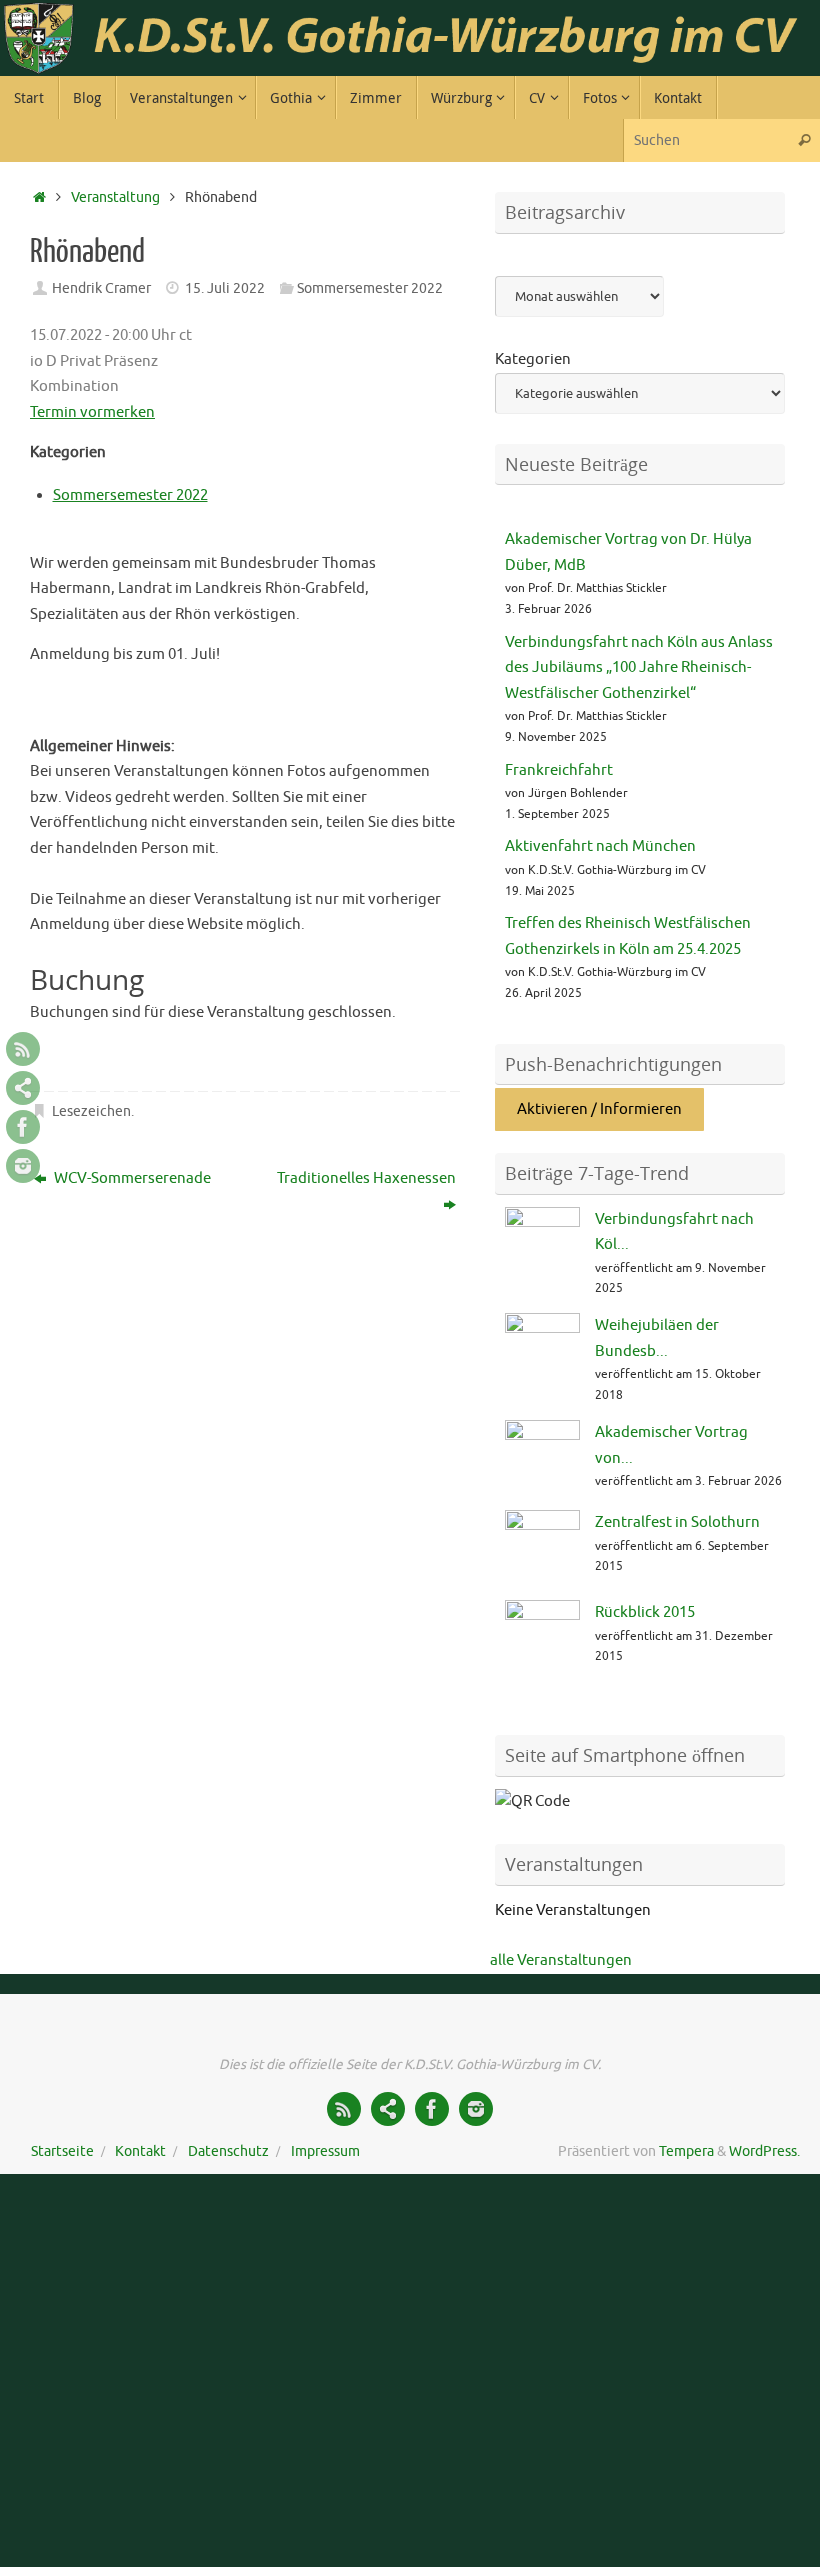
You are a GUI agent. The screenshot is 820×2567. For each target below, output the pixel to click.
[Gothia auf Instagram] (23, 1166)
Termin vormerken (92, 412)
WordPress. (764, 2151)
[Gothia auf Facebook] (23, 1127)
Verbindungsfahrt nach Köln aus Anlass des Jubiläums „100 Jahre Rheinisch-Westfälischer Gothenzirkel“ (639, 668)
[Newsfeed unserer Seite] (23, 1049)
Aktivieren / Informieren (599, 1109)
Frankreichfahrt (559, 770)
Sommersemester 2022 (370, 288)
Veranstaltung (115, 197)
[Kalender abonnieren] (23, 1088)
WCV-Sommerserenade (131, 1178)
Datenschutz (228, 2151)
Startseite (62, 2151)
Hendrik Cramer (101, 288)
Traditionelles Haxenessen (366, 1178)
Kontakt (140, 2151)
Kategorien (533, 359)
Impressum (325, 2151)
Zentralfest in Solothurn (677, 1522)
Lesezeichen (91, 1111)
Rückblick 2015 (645, 1612)
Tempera (686, 2151)
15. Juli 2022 (225, 288)
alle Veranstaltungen (561, 1960)
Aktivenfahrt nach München (600, 846)
